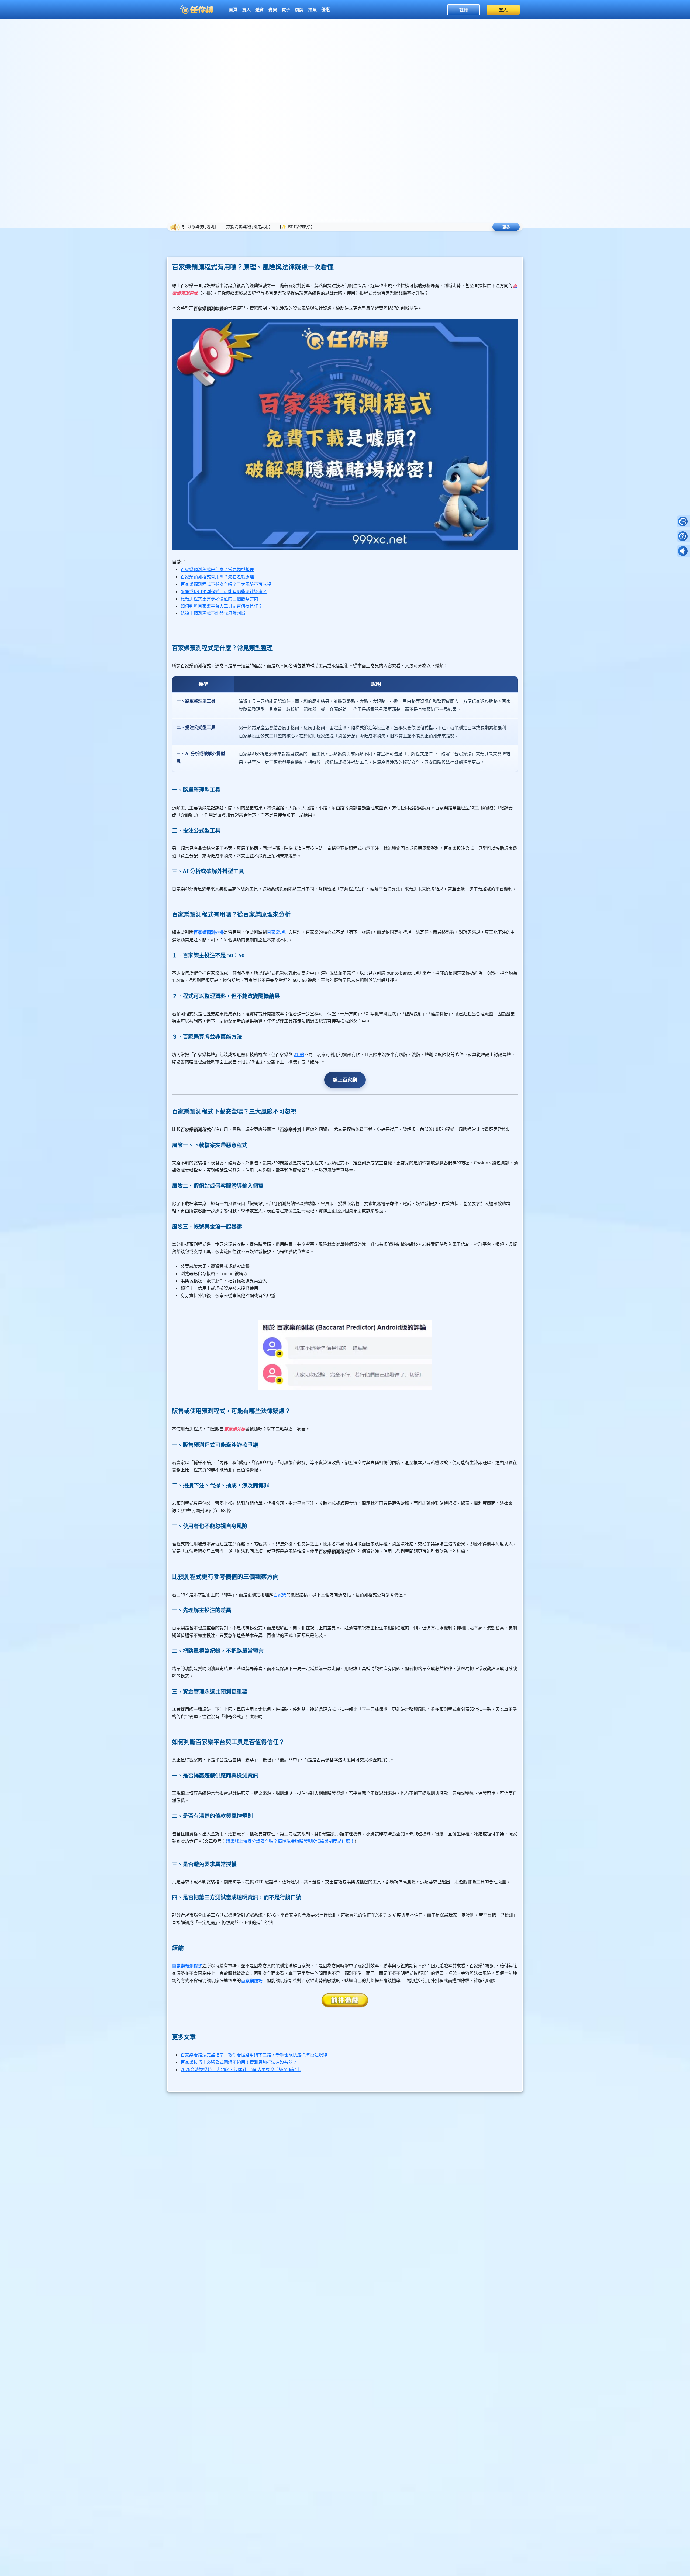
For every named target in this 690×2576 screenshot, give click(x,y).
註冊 (464, 10)
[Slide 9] (353, 220)
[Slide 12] (364, 220)
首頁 (233, 9)
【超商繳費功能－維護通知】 (423, 227)
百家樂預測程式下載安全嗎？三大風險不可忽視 (226, 584)
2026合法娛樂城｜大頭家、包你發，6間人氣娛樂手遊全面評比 (241, 2069)
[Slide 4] (334, 220)
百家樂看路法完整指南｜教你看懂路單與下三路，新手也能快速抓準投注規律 (254, 2055)
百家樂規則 (278, 932)
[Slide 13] (368, 220)
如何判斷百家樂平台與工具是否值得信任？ (222, 606)
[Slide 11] (360, 220)
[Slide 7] (345, 220)
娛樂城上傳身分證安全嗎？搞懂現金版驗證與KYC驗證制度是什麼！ (290, 1841)
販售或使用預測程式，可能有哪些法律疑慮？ (224, 591)
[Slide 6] (341, 220)
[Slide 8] (349, 220)
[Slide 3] (330, 220)
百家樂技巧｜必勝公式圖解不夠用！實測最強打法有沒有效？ (239, 2062)
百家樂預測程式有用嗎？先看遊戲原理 (217, 577)
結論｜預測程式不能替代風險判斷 (213, 613)
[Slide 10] (356, 220)
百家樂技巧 (252, 1981)
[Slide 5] (337, 220)
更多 (506, 227)
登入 (503, 10)
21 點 (299, 1054)
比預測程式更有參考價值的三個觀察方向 (219, 599)
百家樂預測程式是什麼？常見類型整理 (217, 569)
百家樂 (280, 1595)
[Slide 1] (322, 220)
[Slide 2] (326, 220)
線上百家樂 (345, 1080)
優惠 (326, 9)
